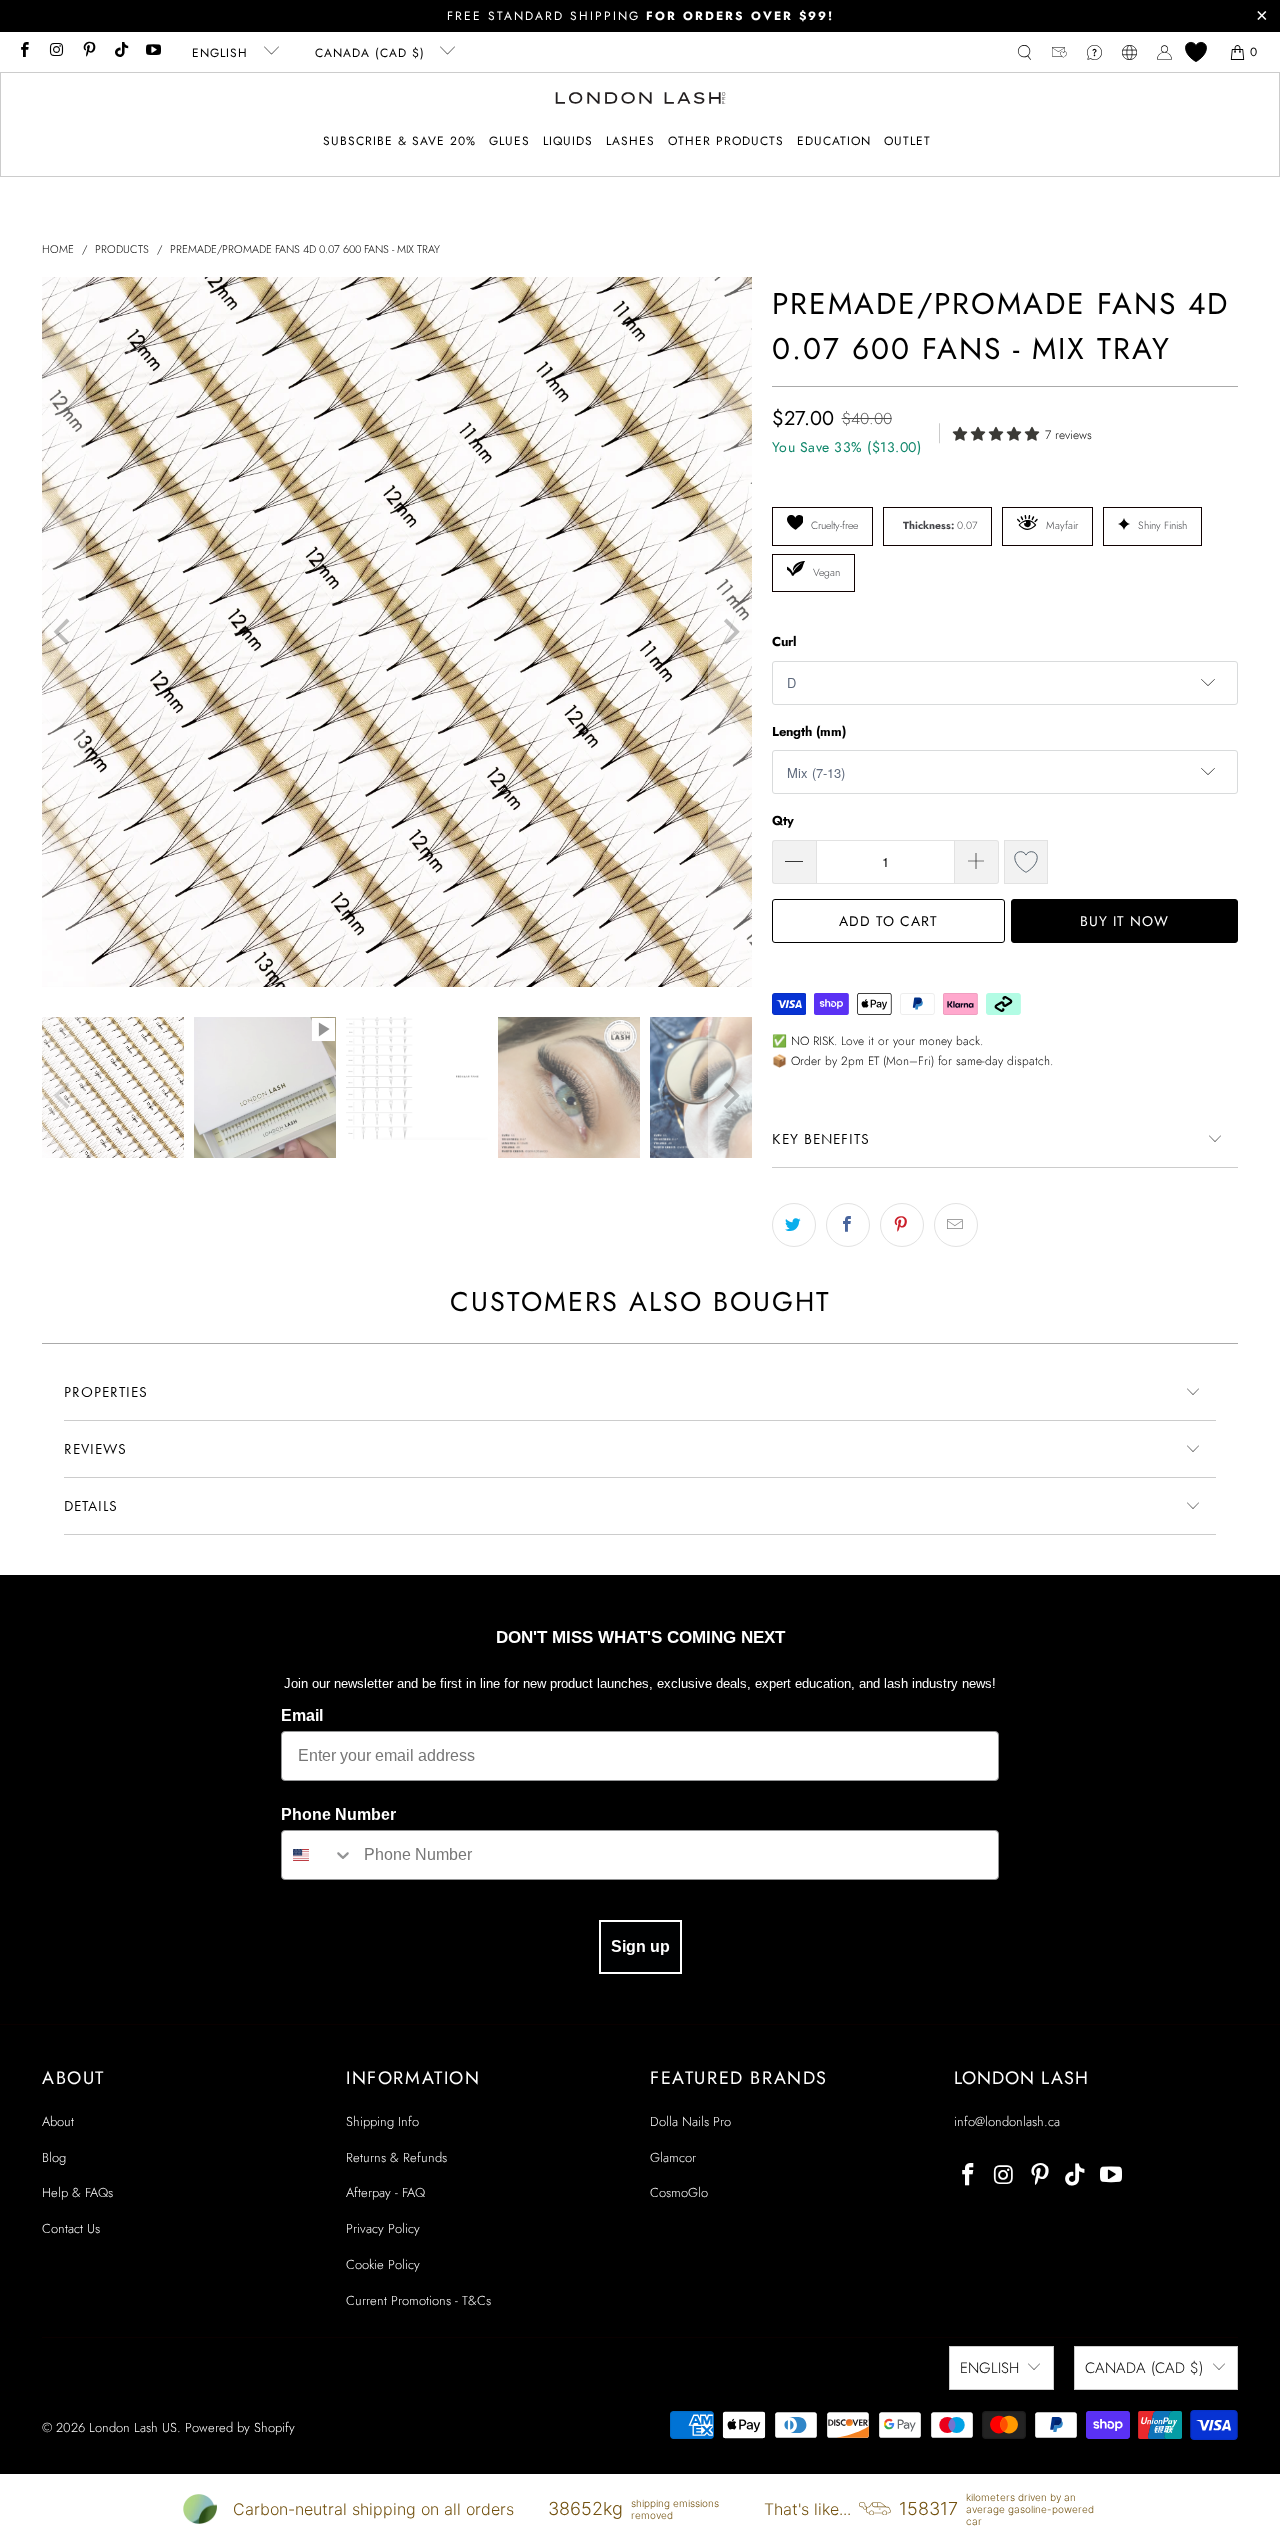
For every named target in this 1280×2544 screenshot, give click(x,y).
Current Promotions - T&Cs (418, 2300)
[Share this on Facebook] (848, 1225)
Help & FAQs (77, 2192)
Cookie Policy (383, 2264)
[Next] (730, 632)
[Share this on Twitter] (794, 1225)
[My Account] (1164, 52)
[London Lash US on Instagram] (55, 52)
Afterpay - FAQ (385, 2192)
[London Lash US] (640, 100)
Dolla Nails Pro (690, 2121)
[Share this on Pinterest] (902, 1225)
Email (302, 1715)
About (58, 2121)
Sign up (640, 1946)
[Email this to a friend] (956, 1225)
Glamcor (673, 2157)
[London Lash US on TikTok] (120, 52)
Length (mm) (809, 731)
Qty (783, 820)
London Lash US (133, 2427)
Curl (784, 641)
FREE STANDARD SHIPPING (640, 16)
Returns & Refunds (396, 2157)
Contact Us (71, 2228)
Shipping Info (382, 2121)
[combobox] (318, 1855)
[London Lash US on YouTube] (152, 52)
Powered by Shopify (240, 2427)
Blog (54, 2157)
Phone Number (338, 1814)
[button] (509, 141)
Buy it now (1124, 921)
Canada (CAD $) (372, 53)
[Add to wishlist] (1026, 862)
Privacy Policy (383, 2228)
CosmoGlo (679, 2192)
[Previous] (64, 632)
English (222, 53)
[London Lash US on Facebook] (23, 52)
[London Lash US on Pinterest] (88, 52)
